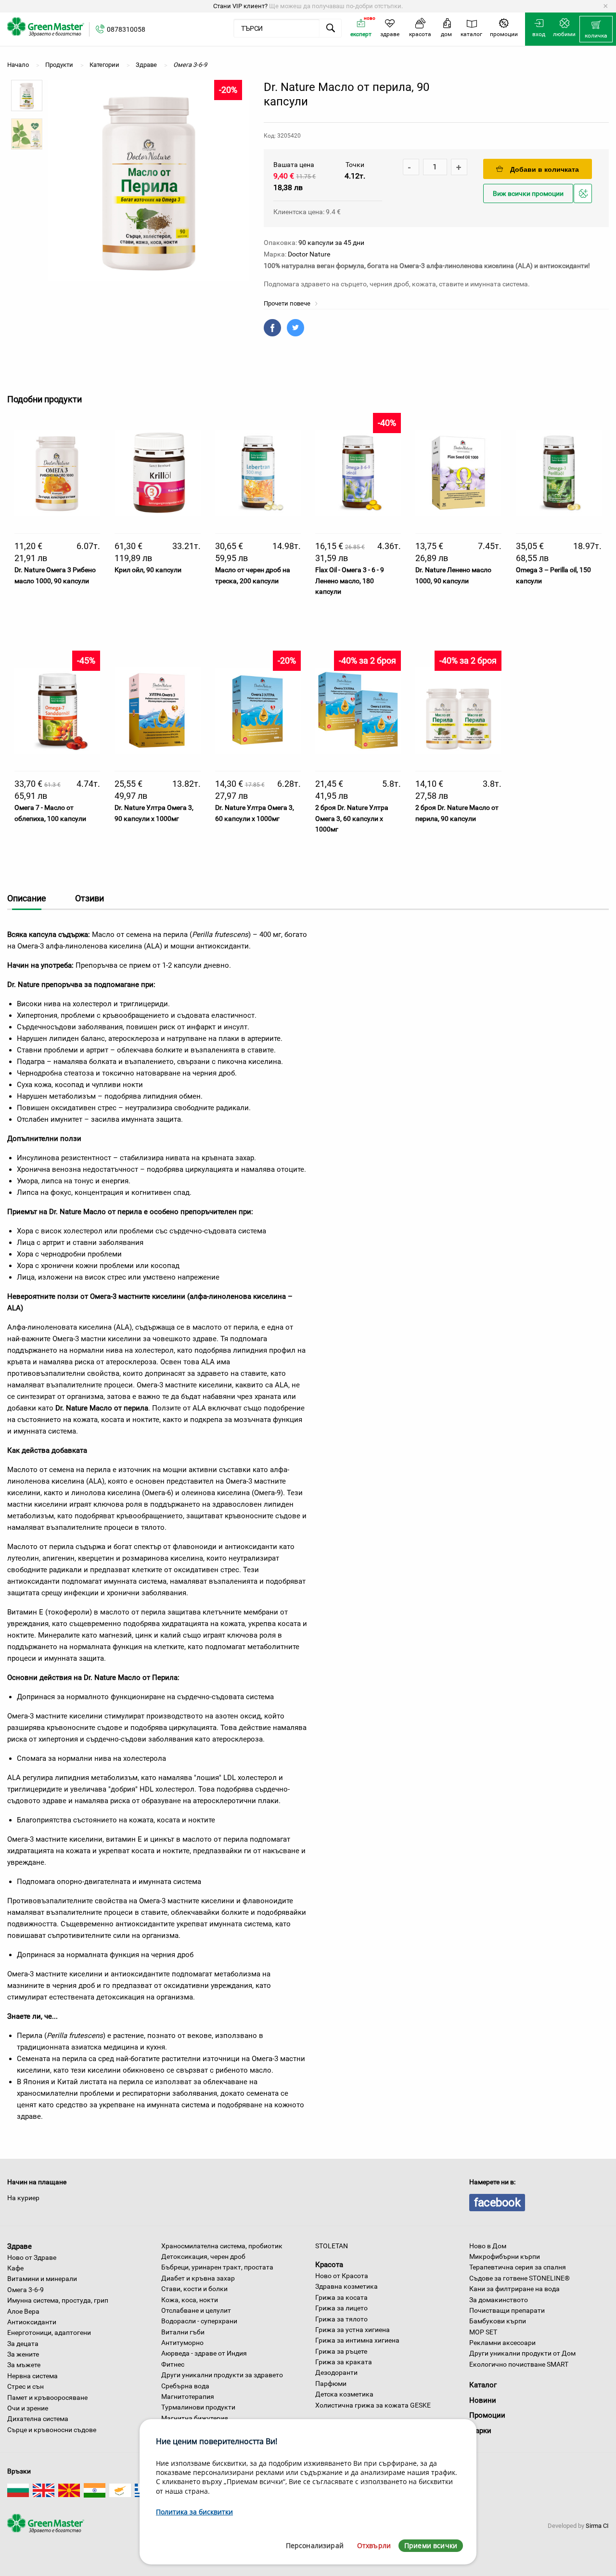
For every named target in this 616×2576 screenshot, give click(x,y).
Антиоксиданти (32, 2322)
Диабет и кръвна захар (198, 2278)
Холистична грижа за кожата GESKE (373, 2405)
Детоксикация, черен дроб (203, 2256)
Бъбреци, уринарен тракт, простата (217, 2267)
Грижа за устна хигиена (353, 2330)
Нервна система (32, 2376)
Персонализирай (315, 2545)
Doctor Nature (309, 254)
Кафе (15, 2268)
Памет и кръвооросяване (47, 2397)
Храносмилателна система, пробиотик (222, 2246)
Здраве (19, 2246)
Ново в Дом (488, 2246)
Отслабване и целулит (196, 2310)
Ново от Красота (342, 2276)
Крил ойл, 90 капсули (148, 570)
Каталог (483, 2385)
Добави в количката (545, 169)
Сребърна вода (185, 2386)
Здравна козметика (346, 2286)
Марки (480, 2431)
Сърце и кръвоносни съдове (52, 2430)
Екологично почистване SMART (519, 2364)
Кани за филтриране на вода (514, 2289)
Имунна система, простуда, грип (58, 2300)
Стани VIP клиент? (240, 6)
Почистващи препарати (507, 2310)
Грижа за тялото (341, 2319)
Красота (329, 2265)
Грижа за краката (344, 2362)
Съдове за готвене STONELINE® (520, 2278)
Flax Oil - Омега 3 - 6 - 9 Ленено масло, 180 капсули (350, 581)
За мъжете (24, 2365)
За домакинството (499, 2300)
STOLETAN (332, 2246)
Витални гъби (183, 2332)
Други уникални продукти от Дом (522, 2353)
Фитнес (173, 2364)
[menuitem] (596, 29)
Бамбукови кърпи (498, 2321)
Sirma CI (597, 2526)
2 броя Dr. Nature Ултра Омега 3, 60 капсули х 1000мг (352, 818)
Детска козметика (344, 2394)
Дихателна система (38, 2419)
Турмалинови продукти (198, 2407)
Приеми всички (431, 2545)
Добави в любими (584, 202)
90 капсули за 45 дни (331, 243)
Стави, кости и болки (194, 2289)
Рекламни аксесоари (502, 2343)
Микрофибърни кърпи (505, 2256)
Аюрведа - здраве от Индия (204, 2353)
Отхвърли (374, 2545)
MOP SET (483, 2332)
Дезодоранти (336, 2372)
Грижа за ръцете (341, 2351)
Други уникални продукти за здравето (222, 2375)
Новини (483, 2400)
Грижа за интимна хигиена (357, 2340)
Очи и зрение (28, 2408)
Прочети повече (288, 303)
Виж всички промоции (528, 194)
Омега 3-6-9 (26, 2290)
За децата (23, 2344)
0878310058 (126, 29)
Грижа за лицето (341, 2308)
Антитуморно (182, 2343)
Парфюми (331, 2384)
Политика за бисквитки (194, 2512)
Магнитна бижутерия (195, 2418)
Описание (27, 898)
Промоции (487, 2415)
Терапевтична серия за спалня (518, 2267)
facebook (497, 2203)
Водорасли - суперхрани (199, 2321)
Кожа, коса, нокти (190, 2300)
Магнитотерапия (188, 2397)
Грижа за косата (341, 2297)
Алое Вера (23, 2311)
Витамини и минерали (42, 2279)
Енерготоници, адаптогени (49, 2332)
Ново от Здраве (32, 2257)
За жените (23, 2354)
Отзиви (90, 898)
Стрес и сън (26, 2386)
